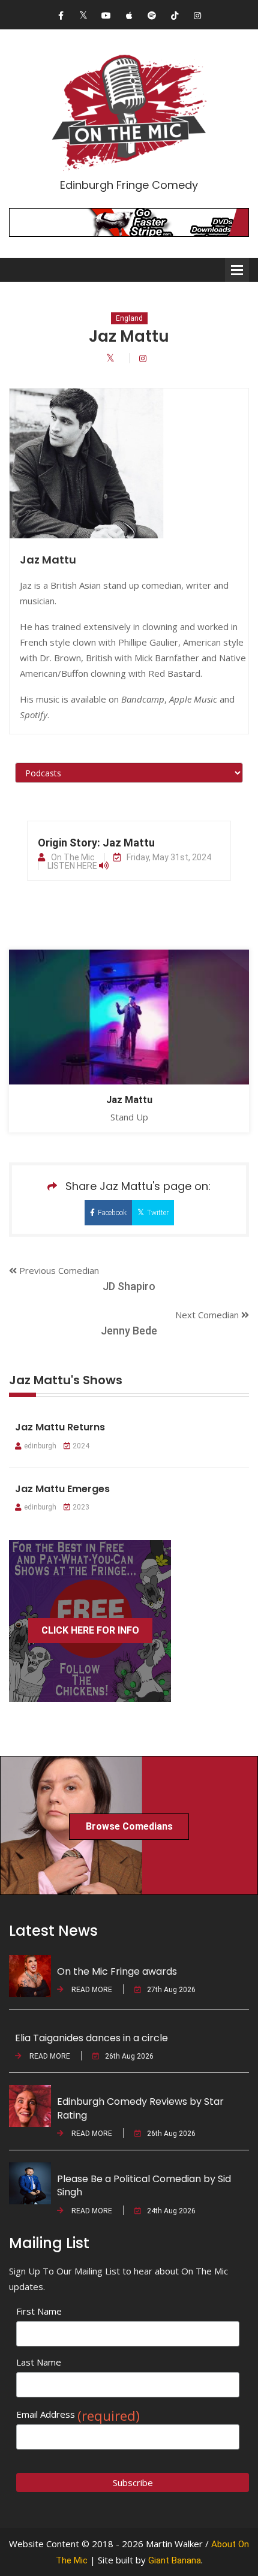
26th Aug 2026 (129, 2056)
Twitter (158, 1213)
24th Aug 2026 (171, 2211)
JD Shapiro (129, 1286)
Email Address (78, 2414)
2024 (81, 1446)
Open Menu (237, 270)
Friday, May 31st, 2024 (169, 857)
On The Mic (73, 857)
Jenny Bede (129, 1331)
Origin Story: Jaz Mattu (96, 843)
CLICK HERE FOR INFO (90, 1630)
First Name (39, 2311)
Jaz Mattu (129, 1100)
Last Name (39, 2362)
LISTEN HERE (73, 866)
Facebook (112, 1213)
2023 (81, 1507)
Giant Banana (175, 2560)
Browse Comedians (129, 1826)
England (129, 318)
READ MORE (91, 1990)
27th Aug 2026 (171, 1990)
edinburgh (40, 1446)
